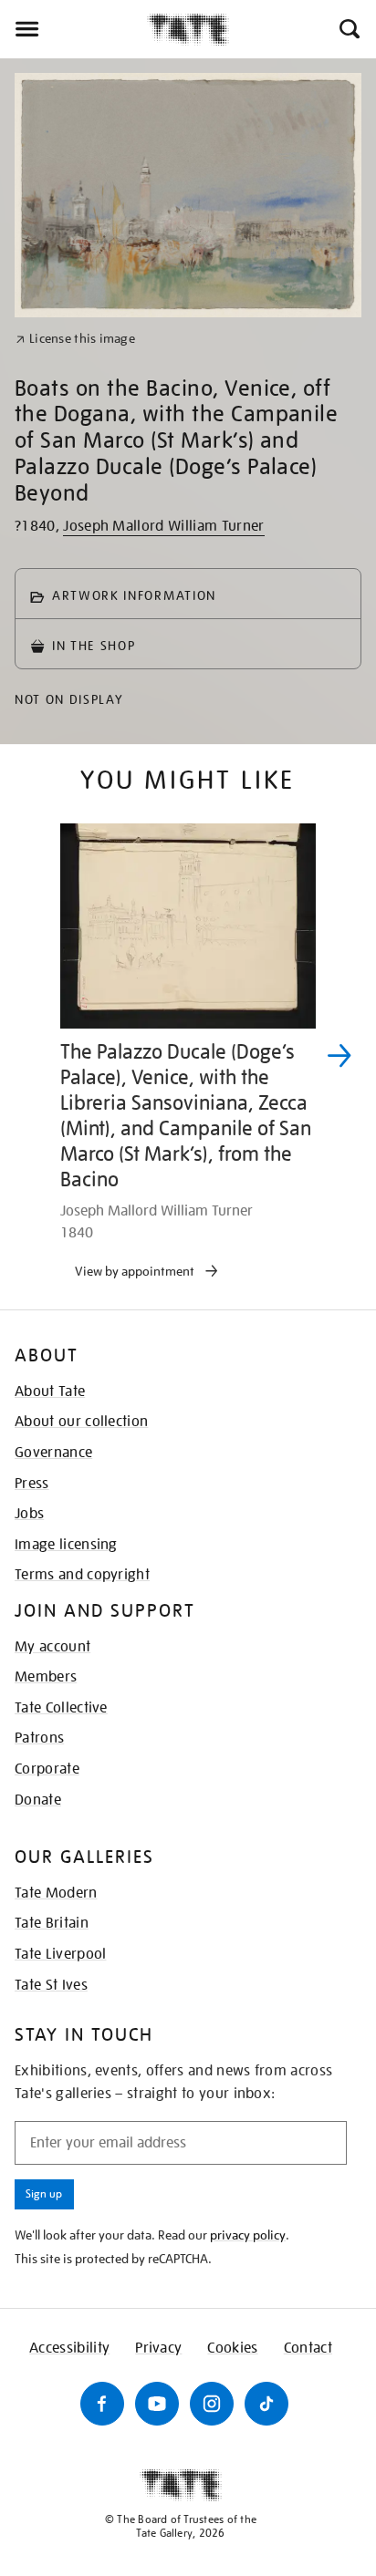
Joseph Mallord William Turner (163, 526)
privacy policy (248, 2235)
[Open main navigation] (73, 29)
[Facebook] (102, 2404)
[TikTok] (266, 2404)
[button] (348, 29)
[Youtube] (157, 2404)
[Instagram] (212, 2404)
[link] (75, 339)
